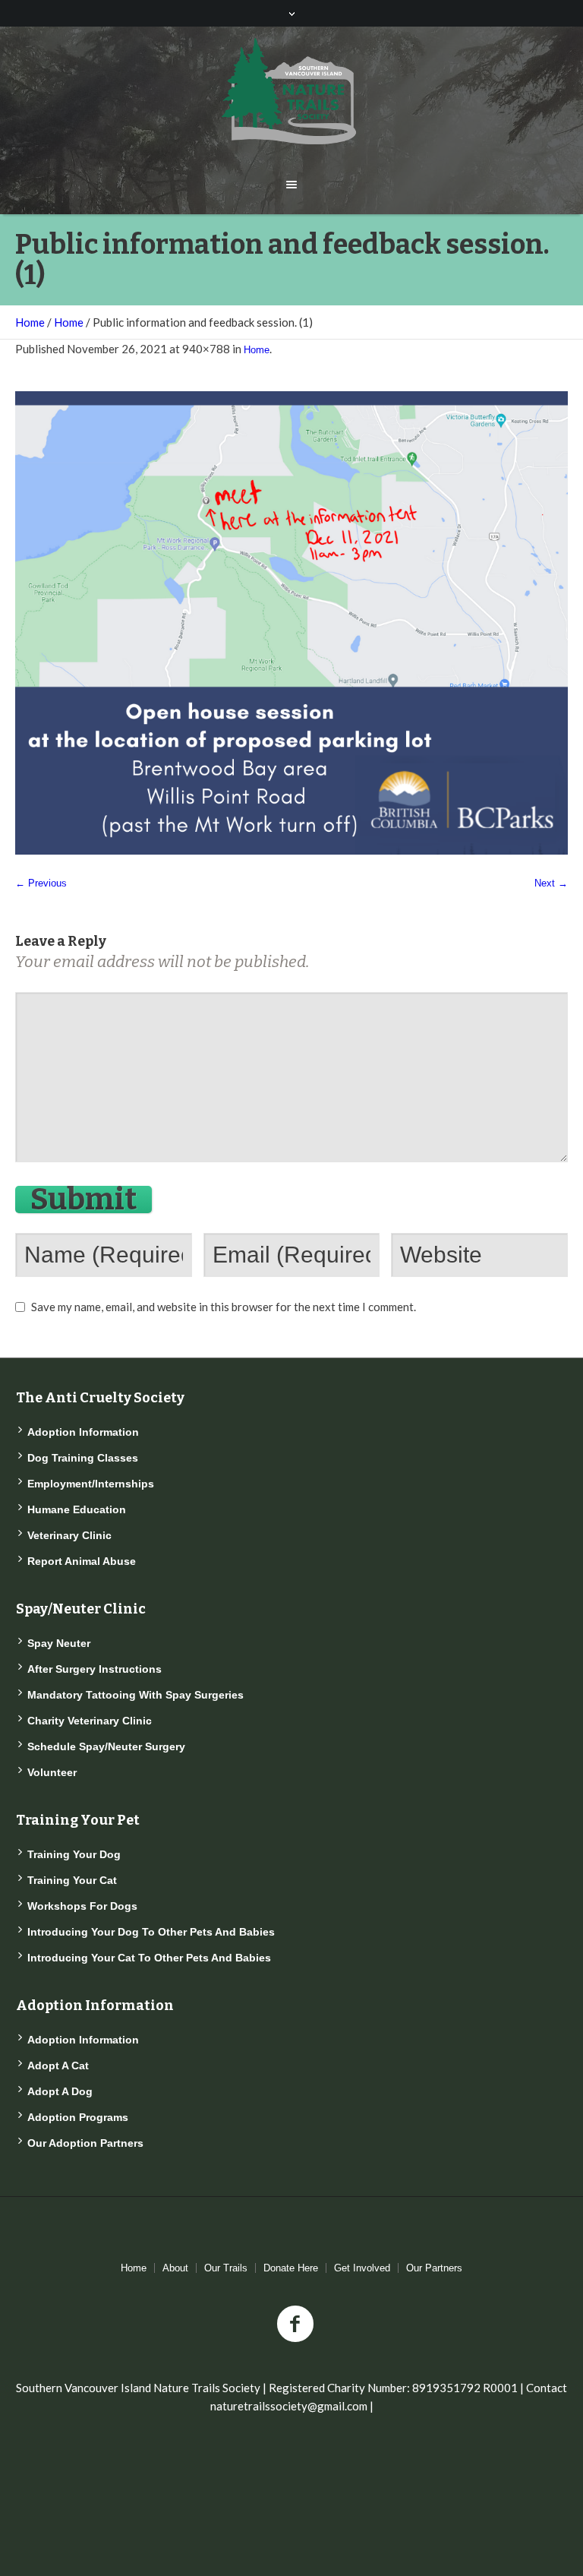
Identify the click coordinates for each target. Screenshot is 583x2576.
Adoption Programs (78, 2117)
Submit (84, 1199)
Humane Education (77, 1509)
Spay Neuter (59, 1643)
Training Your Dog (74, 1854)
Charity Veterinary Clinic (90, 1721)
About (175, 2268)
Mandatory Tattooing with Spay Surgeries (136, 1695)
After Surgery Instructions (95, 1669)
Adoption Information (83, 1432)
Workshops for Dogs (82, 1906)
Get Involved (362, 2268)
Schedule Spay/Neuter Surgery (106, 1746)
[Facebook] (295, 2325)
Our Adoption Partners (85, 2143)
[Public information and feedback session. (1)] (291, 623)
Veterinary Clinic (69, 1535)
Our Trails (226, 2268)
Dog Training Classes (83, 1458)
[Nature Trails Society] (291, 91)
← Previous (41, 883)
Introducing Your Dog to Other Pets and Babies (151, 1932)
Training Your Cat (72, 1880)
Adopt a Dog (60, 2091)
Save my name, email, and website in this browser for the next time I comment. (224, 1307)
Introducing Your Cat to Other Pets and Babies (149, 1958)
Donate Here (291, 2268)
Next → (551, 883)
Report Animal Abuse (82, 1561)
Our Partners (434, 2268)
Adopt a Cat (58, 2066)
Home (30, 322)
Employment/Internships (91, 1484)
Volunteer (52, 1772)
